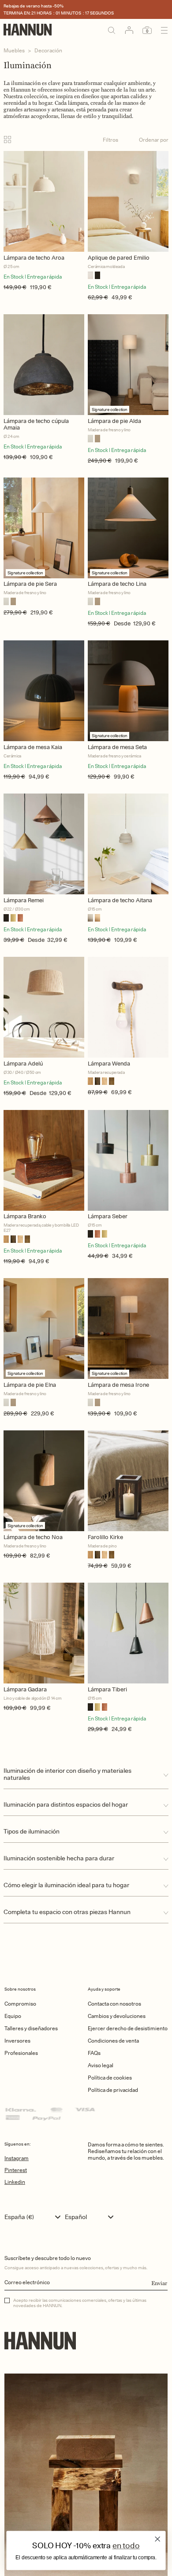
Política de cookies (110, 2078)
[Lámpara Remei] (44, 844)
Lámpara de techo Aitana (120, 900)
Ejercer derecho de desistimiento (128, 2028)
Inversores (17, 2041)
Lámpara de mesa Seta (117, 747)
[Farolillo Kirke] (128, 1481)
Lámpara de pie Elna (30, 1385)
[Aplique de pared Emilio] (128, 201)
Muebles (14, 50)
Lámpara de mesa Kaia (33, 747)
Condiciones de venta (113, 2041)
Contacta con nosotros (114, 2004)
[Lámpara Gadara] (44, 1633)
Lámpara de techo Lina (117, 584)
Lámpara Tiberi (107, 1689)
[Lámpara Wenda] (128, 1007)
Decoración (48, 50)
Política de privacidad (113, 2090)
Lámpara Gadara (25, 1689)
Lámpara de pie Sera (30, 584)
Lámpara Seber (108, 1216)
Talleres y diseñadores (31, 2028)
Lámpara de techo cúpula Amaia (36, 424)
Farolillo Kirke (105, 1537)
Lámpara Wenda (109, 1064)
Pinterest (16, 2170)
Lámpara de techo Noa (33, 1537)
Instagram (17, 2158)
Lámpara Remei (24, 900)
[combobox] (35, 2217)
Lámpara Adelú (23, 1064)
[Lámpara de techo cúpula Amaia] (44, 365)
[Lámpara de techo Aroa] (44, 201)
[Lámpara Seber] (128, 1160)
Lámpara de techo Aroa (34, 258)
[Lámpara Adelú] (44, 1007)
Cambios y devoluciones (117, 2016)
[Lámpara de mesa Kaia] (44, 691)
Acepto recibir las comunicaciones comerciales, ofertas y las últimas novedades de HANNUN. (80, 2303)
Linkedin (15, 2182)
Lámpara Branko (25, 1216)
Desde (122, 623)
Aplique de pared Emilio (119, 258)
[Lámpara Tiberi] (128, 1633)
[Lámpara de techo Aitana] (128, 844)
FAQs (94, 2053)
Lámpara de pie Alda (114, 421)
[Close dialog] (158, 2539)
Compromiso (20, 2004)
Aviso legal (101, 2065)
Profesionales (21, 2053)
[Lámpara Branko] (44, 1160)
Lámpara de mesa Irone (118, 1385)
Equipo (13, 2016)
